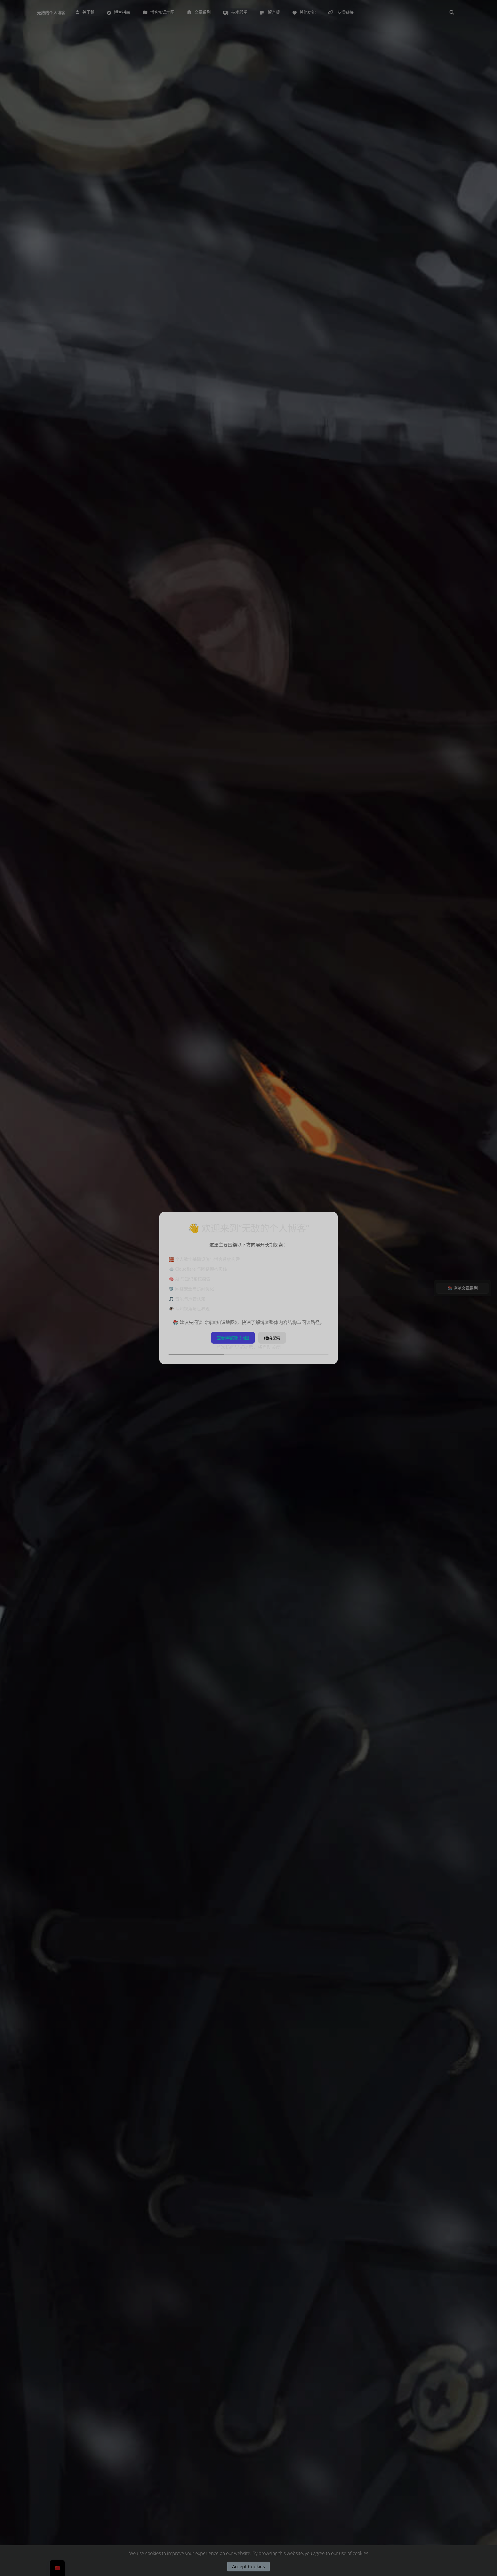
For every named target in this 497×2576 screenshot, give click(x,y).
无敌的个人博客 (51, 13)
